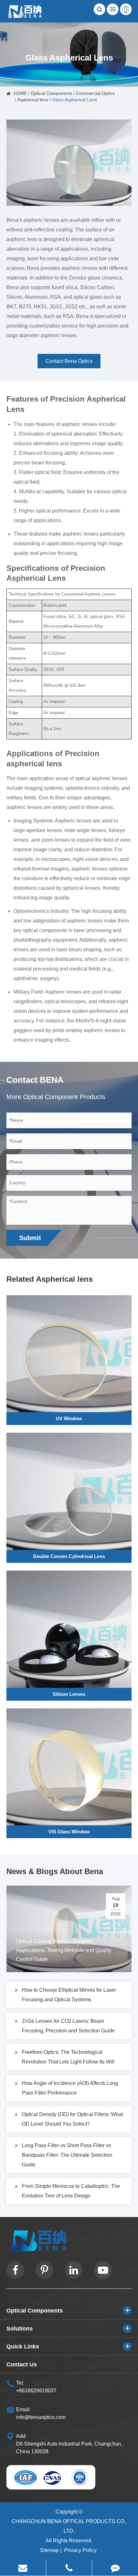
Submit (30, 1238)
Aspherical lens (33, 100)
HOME (20, 93)
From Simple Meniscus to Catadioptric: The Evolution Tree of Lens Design (71, 2191)
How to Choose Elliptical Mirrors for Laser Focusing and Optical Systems (69, 1995)
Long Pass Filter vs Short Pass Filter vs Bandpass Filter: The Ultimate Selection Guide (67, 2155)
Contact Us (22, 2364)
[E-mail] (23, 2568)
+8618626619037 (36, 2391)
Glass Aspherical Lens (74, 100)
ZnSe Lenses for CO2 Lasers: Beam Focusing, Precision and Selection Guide (68, 2026)
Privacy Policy (80, 2550)
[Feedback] (115, 2568)
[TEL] (69, 2568)
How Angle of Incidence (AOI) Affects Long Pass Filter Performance (70, 2088)
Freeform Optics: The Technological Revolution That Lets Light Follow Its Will (68, 2057)
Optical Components (52, 93)
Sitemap (49, 2550)
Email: (23, 2409)
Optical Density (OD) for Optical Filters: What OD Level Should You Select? (72, 2119)
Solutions (20, 2329)
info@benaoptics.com (41, 2417)
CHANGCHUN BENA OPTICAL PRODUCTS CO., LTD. (69, 2526)
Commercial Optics (95, 93)
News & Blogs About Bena (55, 1871)
